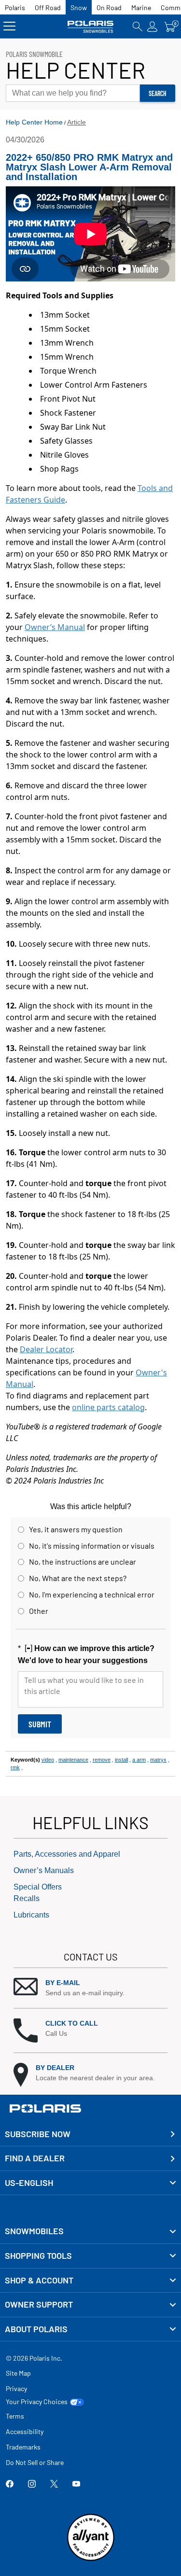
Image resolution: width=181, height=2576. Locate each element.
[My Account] (153, 26)
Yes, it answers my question (76, 1529)
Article (77, 122)
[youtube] (76, 2485)
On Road (109, 7)
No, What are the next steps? (78, 1578)
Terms (15, 2416)
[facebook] (10, 2485)
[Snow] (91, 26)
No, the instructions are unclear (83, 1561)
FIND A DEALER (35, 2158)
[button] (90, 1988)
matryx (158, 1760)
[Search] (138, 26)
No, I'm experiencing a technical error (92, 1594)
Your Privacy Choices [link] (37, 2402)
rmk (15, 1767)
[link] (90, 2231)
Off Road (48, 7)
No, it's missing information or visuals (92, 1546)
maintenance (73, 1760)
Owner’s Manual (55, 627)
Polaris (15, 7)
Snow (79, 7)
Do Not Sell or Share (35, 2462)
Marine (141, 7)
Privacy (16, 2388)
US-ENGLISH (29, 2183)
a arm (139, 1760)
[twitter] (54, 2485)
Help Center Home (34, 122)
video (48, 1760)
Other (39, 1611)
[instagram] (32, 2485)
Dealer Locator (46, 1349)
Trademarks (23, 2447)
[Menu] (9, 26)
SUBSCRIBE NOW (38, 2134)
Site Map (18, 2373)
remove (102, 1760)
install (121, 1760)
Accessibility (25, 2431)
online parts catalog (108, 1407)
